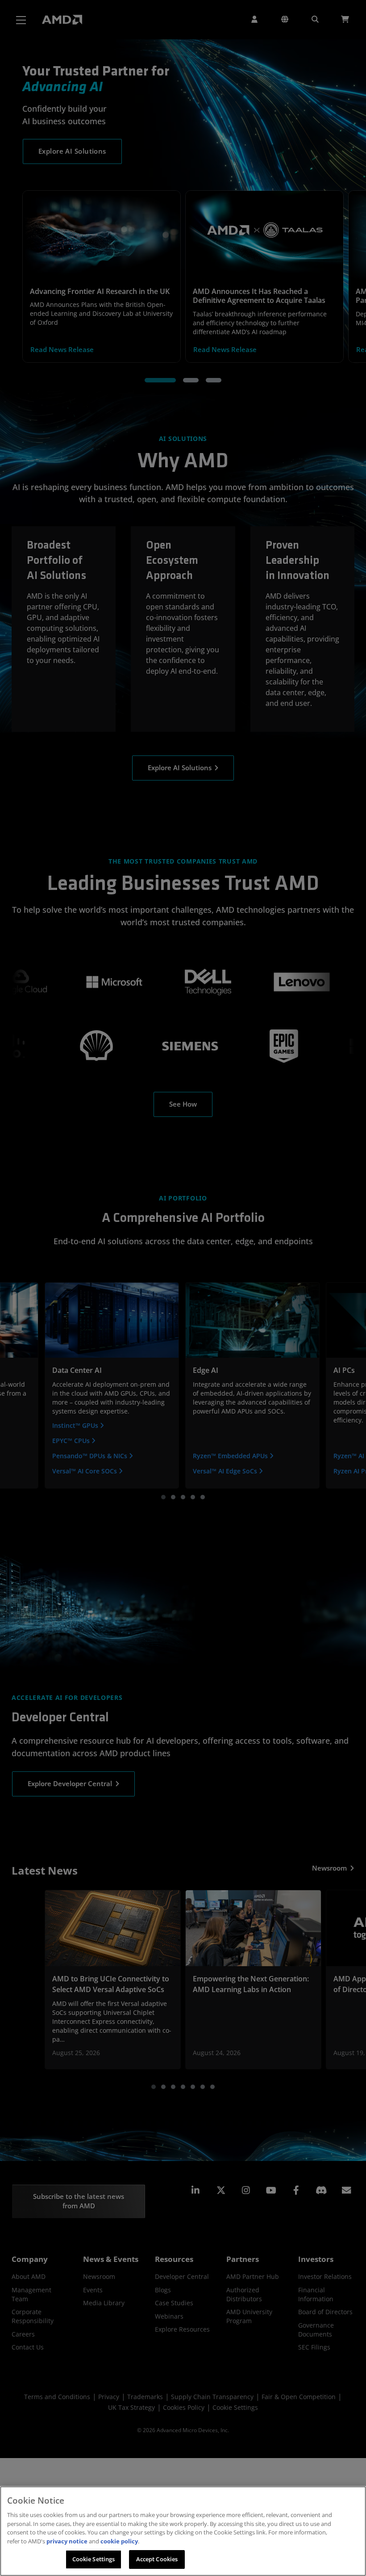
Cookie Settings (94, 2559)
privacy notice (67, 2541)
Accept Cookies (157, 2559)
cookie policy (119, 2541)
